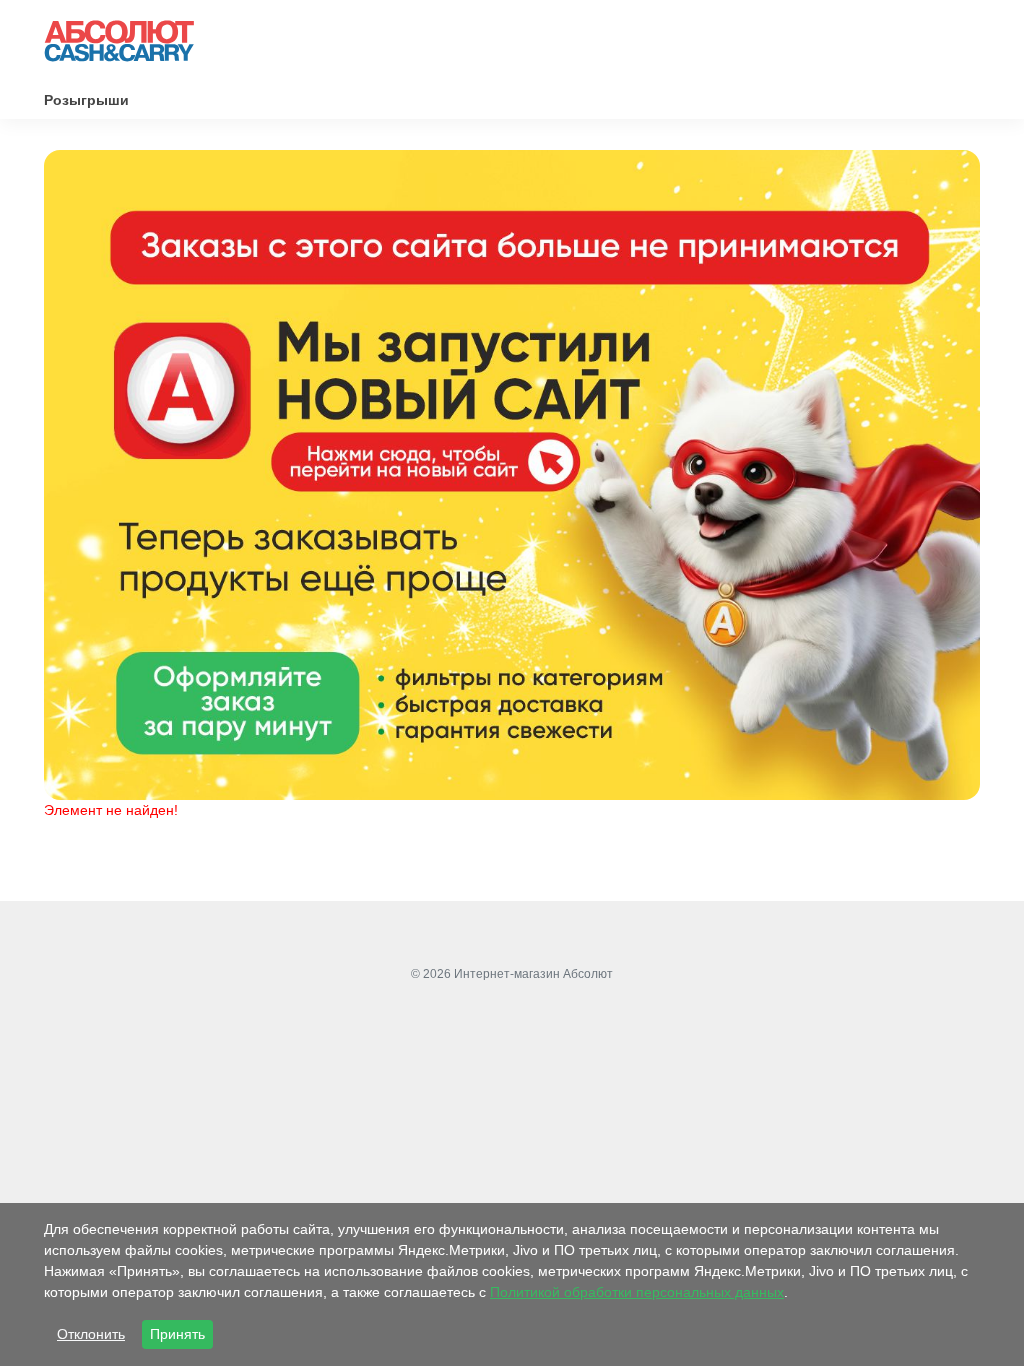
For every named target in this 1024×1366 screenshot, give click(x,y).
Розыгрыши (86, 100)
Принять (177, 1334)
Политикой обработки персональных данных (637, 1292)
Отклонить (91, 1334)
